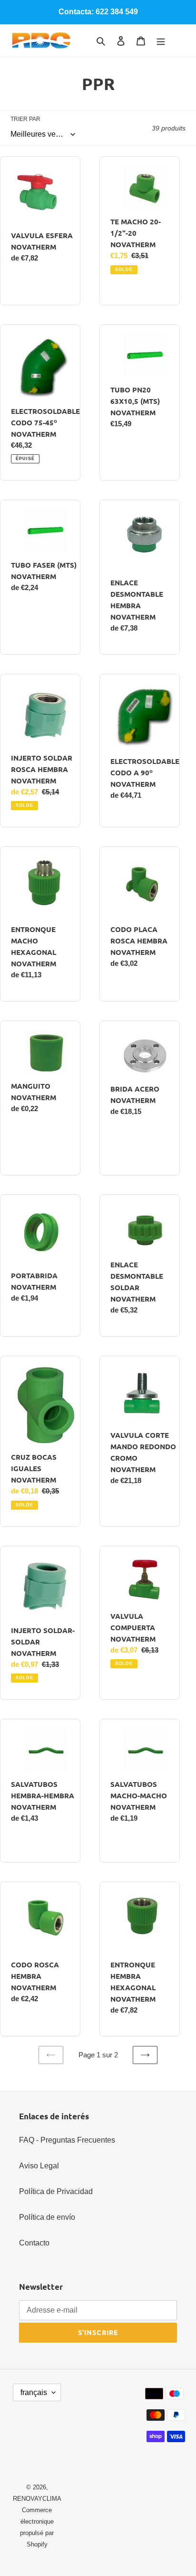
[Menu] (161, 40)
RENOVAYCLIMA (37, 2499)
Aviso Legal (39, 2166)
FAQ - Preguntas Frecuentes (67, 2140)
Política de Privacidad (56, 2191)
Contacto (34, 2243)
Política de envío (47, 2217)
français (34, 2392)
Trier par (25, 119)
